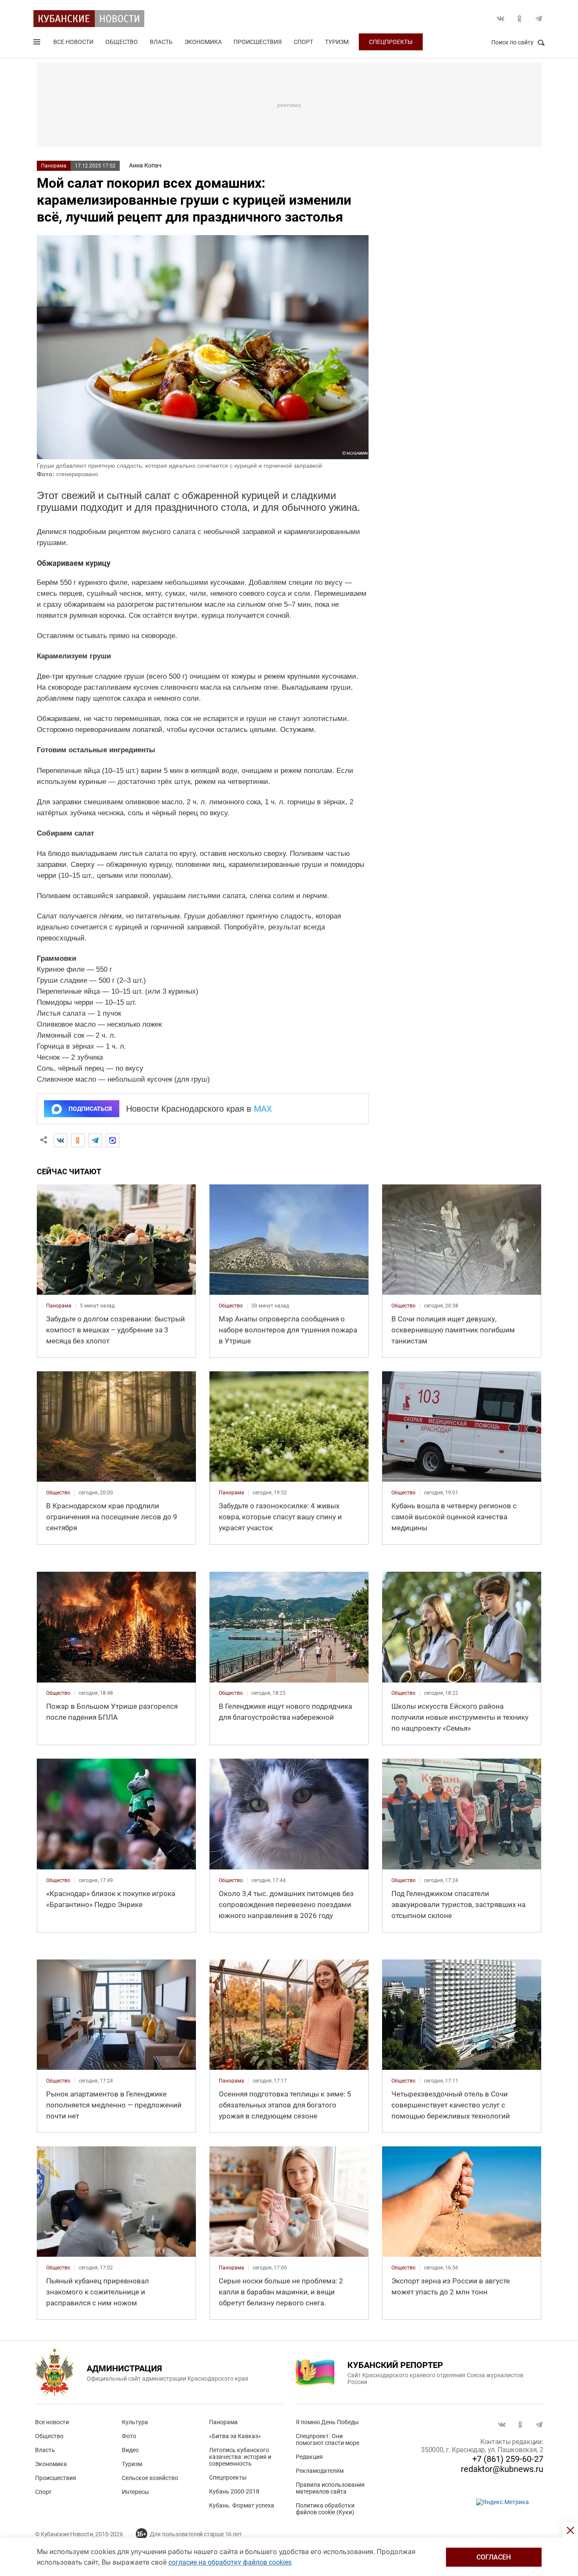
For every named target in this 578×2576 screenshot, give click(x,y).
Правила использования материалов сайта (330, 2488)
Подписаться (90, 1109)
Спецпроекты (391, 42)
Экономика (203, 42)
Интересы (135, 2492)
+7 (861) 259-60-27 (508, 2459)
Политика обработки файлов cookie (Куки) (325, 2509)
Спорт (303, 42)
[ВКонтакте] (61, 1140)
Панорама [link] (59, 1306)
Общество (122, 42)
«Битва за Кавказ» (235, 2436)
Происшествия (258, 42)
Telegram (539, 19)
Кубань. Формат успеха (242, 2505)
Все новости (73, 42)
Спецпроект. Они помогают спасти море (328, 2439)
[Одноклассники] (78, 1140)
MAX (263, 1109)
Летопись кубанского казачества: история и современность (240, 2457)
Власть (161, 42)
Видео (130, 2450)
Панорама (54, 166)
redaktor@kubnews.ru (502, 2469)
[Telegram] (95, 1140)
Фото (129, 2436)
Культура (135, 2422)
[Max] (113, 1140)
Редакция (309, 2457)
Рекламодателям (320, 2471)
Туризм (337, 42)
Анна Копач (145, 165)
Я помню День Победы (327, 2422)
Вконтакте (501, 19)
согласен (494, 2557)
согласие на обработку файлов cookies (230, 2562)
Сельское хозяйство (150, 2478)
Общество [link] (231, 1306)
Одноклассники (520, 19)
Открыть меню (38, 44)
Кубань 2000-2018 (234, 2491)
